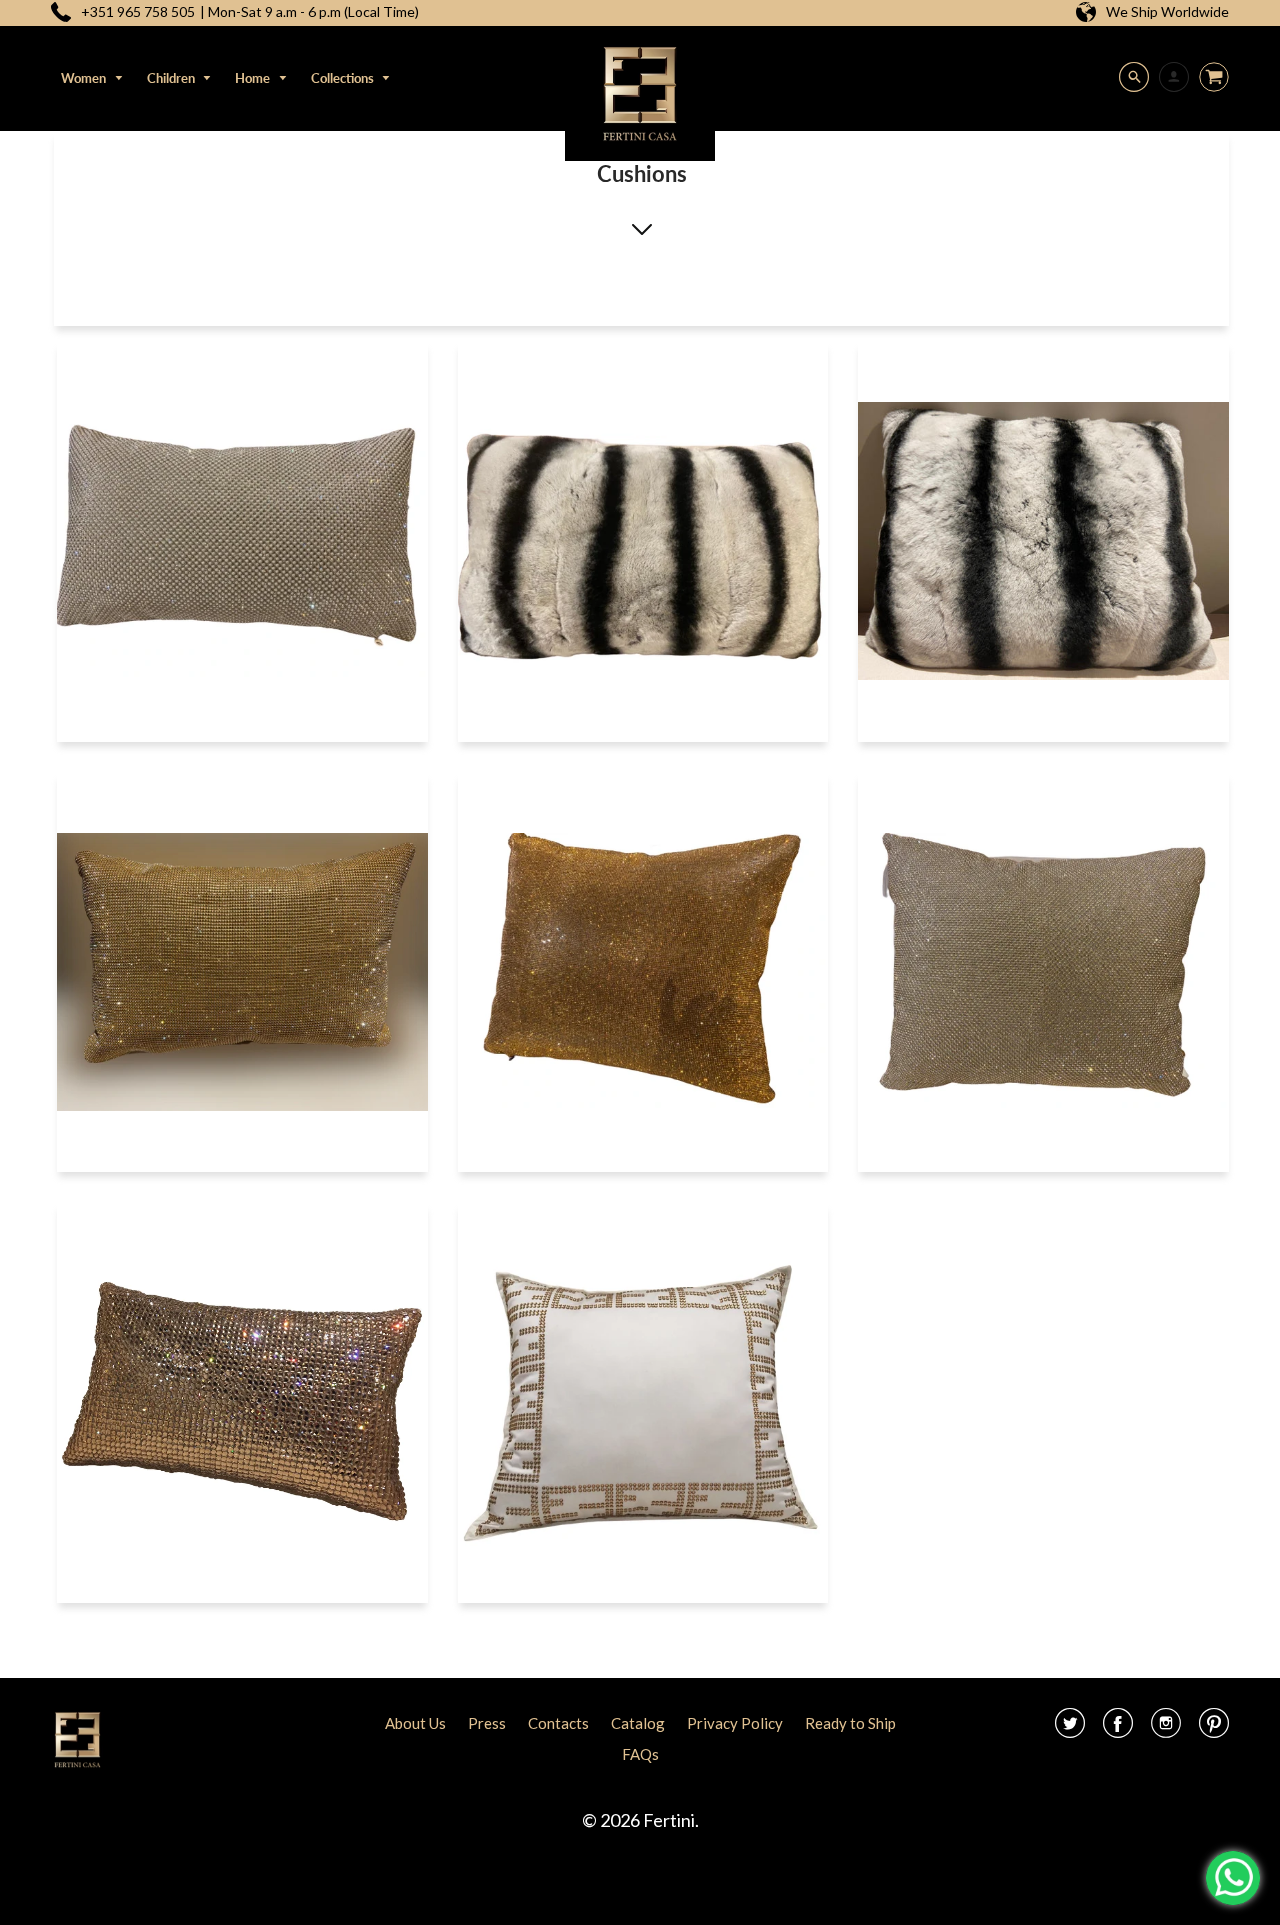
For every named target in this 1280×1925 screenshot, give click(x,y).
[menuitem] (92, 78)
